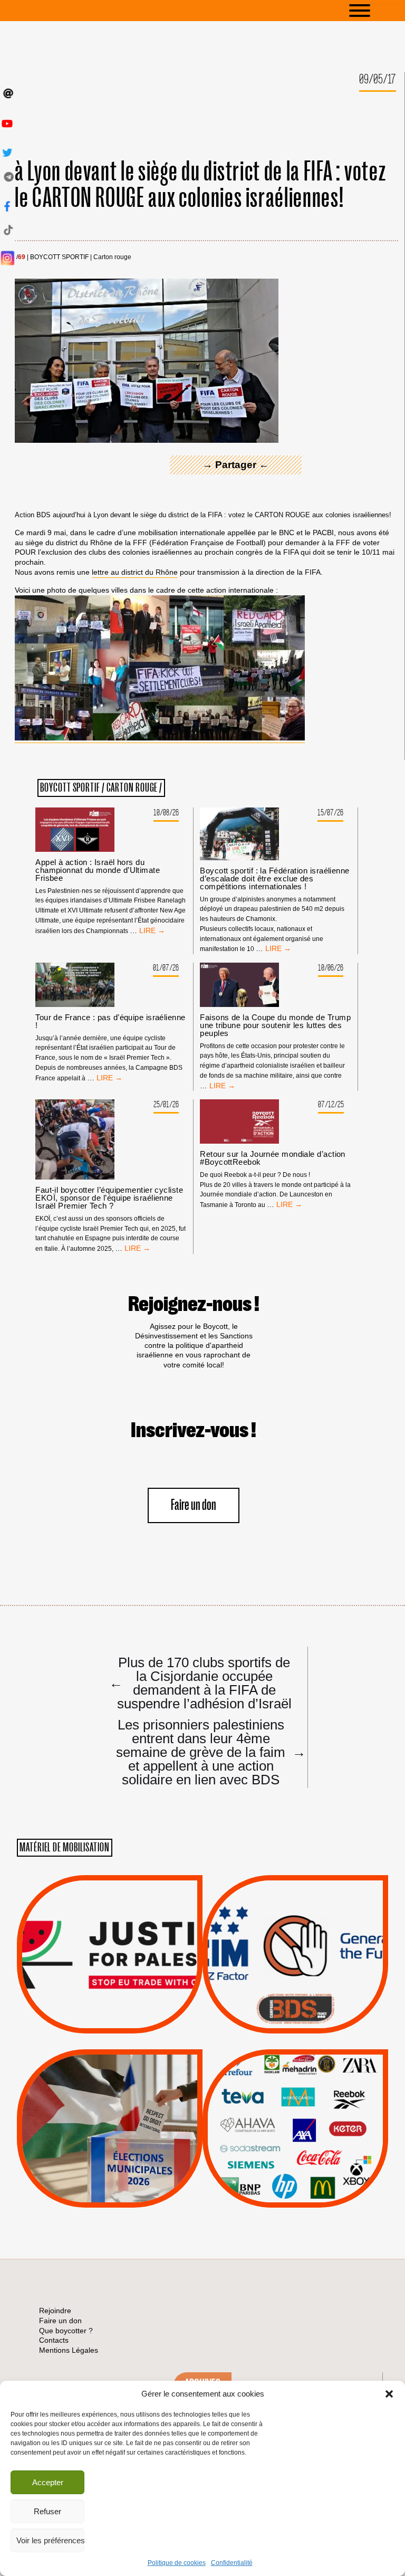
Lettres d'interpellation (296, 2012)
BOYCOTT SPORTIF (59, 257)
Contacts (54, 2340)
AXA (271, 2109)
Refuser (47, 2511)
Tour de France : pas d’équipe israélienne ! (110, 1021)
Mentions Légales (69, 2350)
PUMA (312, 2163)
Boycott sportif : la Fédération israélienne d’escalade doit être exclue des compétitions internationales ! (274, 878)
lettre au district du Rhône (135, 572)
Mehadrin (280, 2163)
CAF (317, 2109)
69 (22, 257)
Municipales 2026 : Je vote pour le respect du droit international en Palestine (109, 2099)
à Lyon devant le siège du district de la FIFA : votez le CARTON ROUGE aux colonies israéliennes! (200, 185)
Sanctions (125, 2008)
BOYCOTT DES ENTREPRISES (296, 1983)
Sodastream (294, 2176)
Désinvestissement (331, 2083)
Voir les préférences (50, 2540)
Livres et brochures (294, 2150)
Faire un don (194, 1505)
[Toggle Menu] (375, 11)
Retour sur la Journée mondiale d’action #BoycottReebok (273, 1158)
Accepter (48, 2482)
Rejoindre (55, 2311)
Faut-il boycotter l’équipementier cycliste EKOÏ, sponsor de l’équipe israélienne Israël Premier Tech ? (109, 1198)
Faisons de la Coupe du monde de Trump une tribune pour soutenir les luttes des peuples (275, 1025)
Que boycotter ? (295, 2066)
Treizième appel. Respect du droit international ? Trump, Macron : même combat (295, 1925)
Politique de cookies (177, 2563)
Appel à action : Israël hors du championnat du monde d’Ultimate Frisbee (98, 870)
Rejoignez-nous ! (194, 1305)
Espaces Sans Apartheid (110, 2157)
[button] (389, 2394)
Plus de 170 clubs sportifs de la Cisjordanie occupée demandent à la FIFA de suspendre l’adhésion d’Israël (200, 1683)
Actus (94, 2021)
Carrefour (284, 2123)
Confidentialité (232, 2563)
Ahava (310, 2096)
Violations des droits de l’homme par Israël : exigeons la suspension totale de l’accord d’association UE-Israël (110, 1940)
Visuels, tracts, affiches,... (296, 2191)
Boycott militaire (295, 1998)
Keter (294, 2136)
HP (313, 2123)
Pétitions (126, 2021)
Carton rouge (112, 257)
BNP (293, 2109)
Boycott (276, 2083)
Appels (88, 2008)
